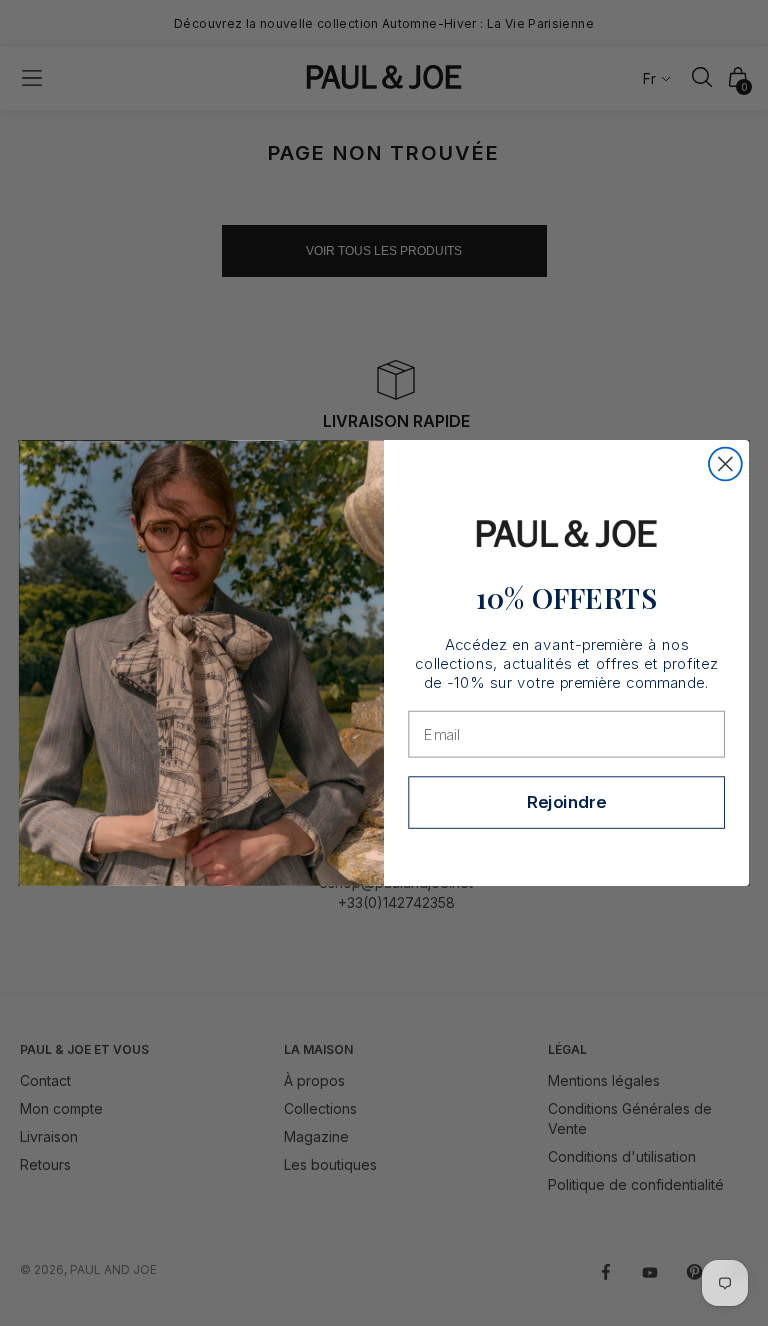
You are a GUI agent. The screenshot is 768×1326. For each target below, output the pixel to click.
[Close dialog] (725, 464)
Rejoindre (566, 803)
